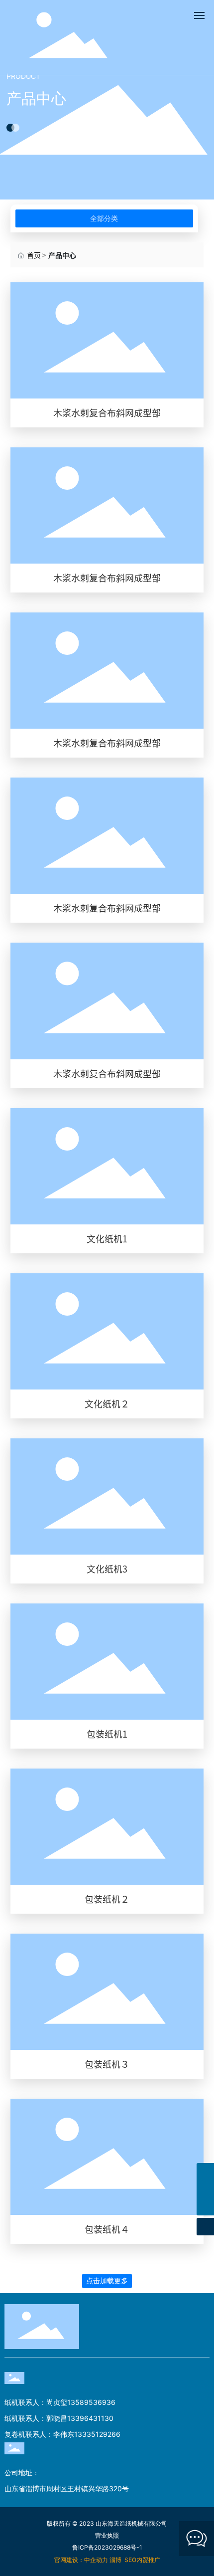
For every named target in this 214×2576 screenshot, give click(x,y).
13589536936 (91, 2402)
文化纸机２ (107, 1404)
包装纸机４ (107, 2229)
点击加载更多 (107, 2281)
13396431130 (90, 2418)
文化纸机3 (107, 1569)
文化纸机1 (107, 1239)
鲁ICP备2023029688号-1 (107, 2547)
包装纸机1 (107, 1734)
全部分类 (104, 218)
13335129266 (97, 2434)
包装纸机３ (107, 2064)
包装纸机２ (107, 1899)
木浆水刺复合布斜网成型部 (107, 413)
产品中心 (36, 99)
